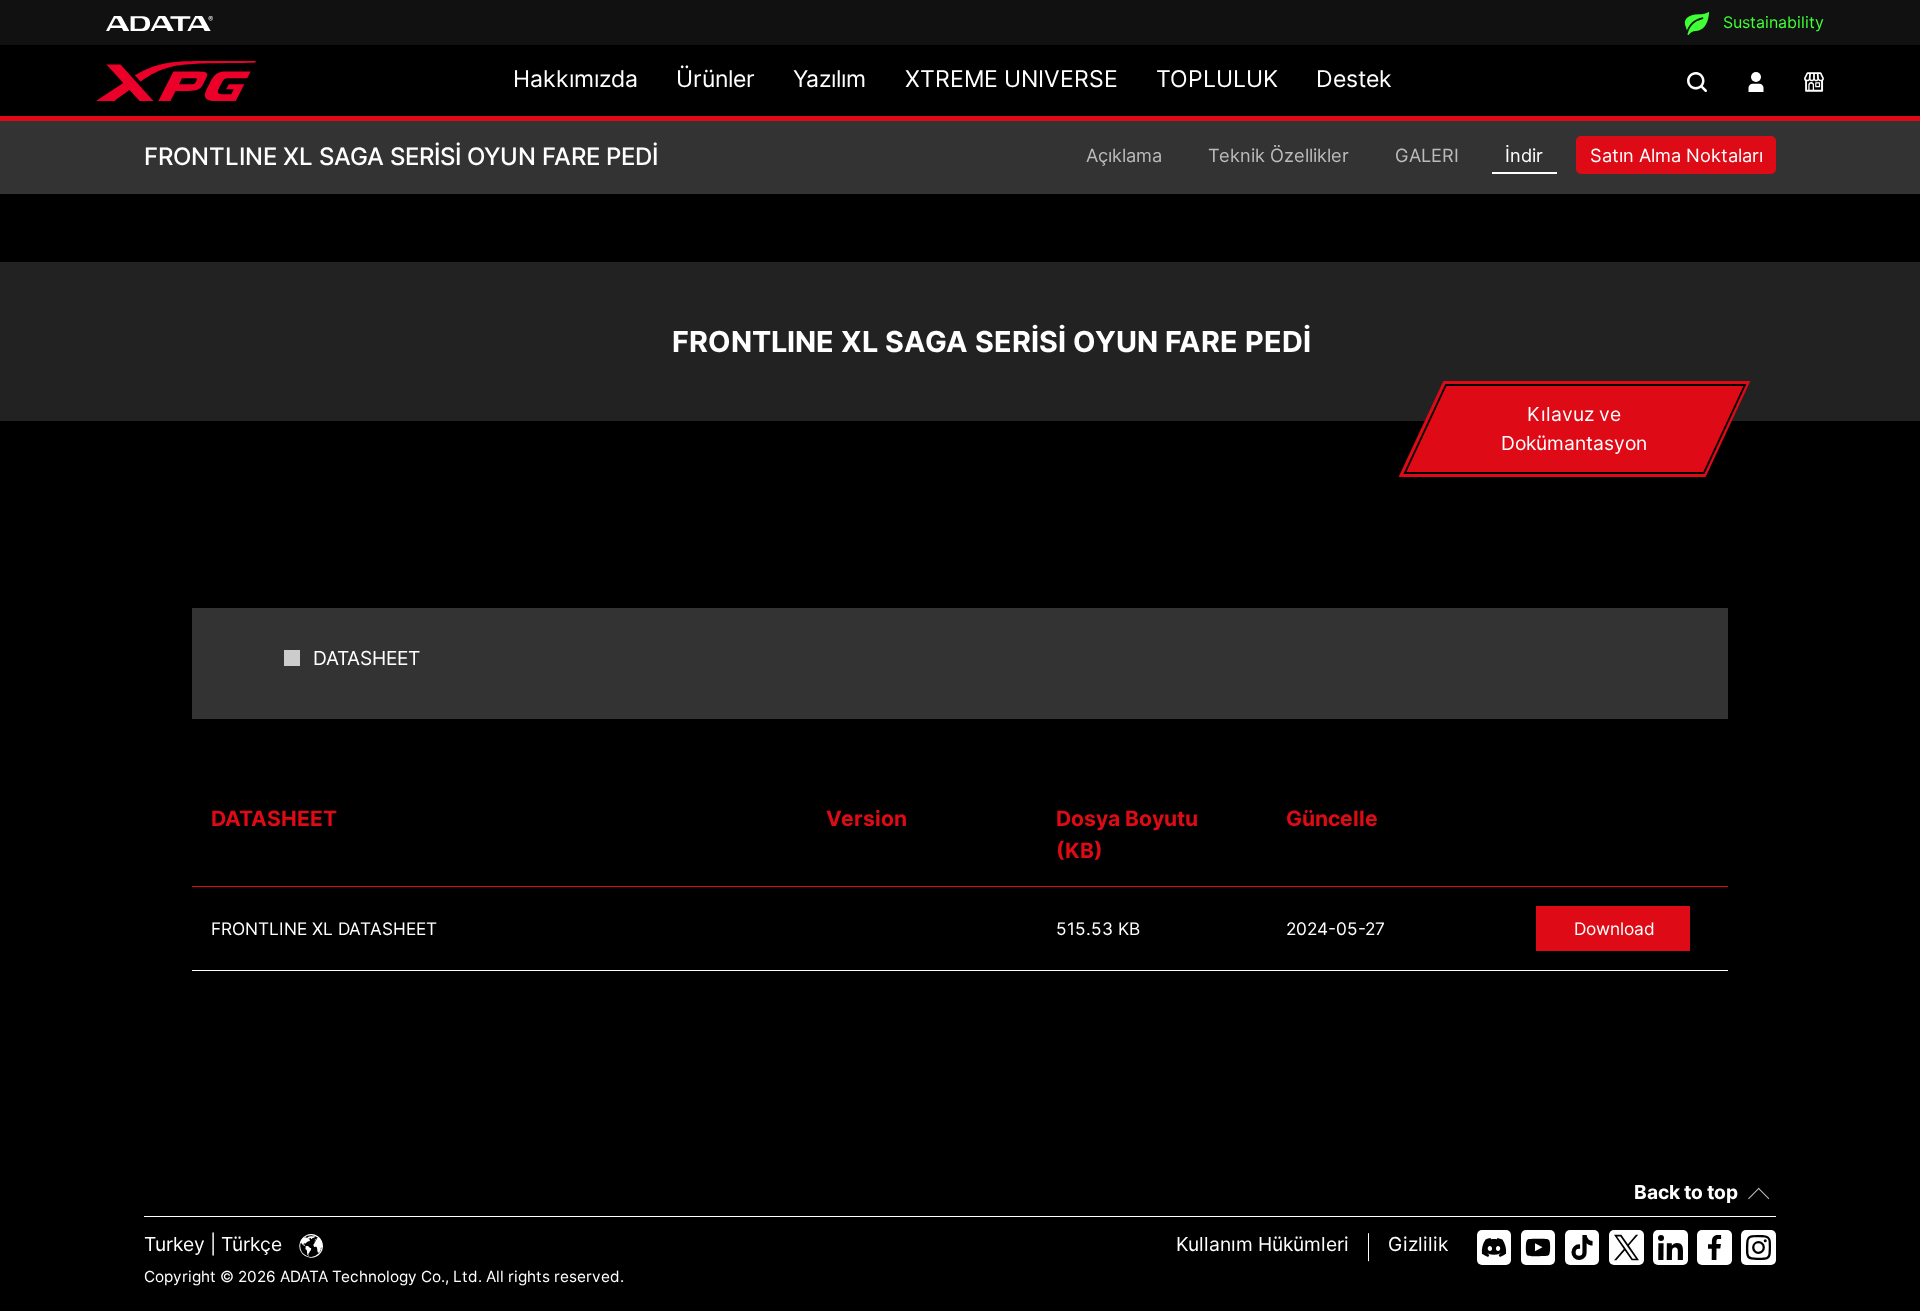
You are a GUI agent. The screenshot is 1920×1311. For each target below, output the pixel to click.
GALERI (1427, 155)
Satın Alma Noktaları (1676, 155)
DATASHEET (366, 658)
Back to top (1686, 1192)
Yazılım (829, 79)
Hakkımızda (575, 79)
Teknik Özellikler (1278, 155)
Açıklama (1124, 155)
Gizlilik (1418, 1244)
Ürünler (715, 79)
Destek (1354, 79)
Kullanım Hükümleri (1262, 1244)
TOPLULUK (1217, 79)
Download (1614, 928)
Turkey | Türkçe (215, 1244)
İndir (1524, 155)
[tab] (1574, 429)
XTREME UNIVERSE (1011, 79)
